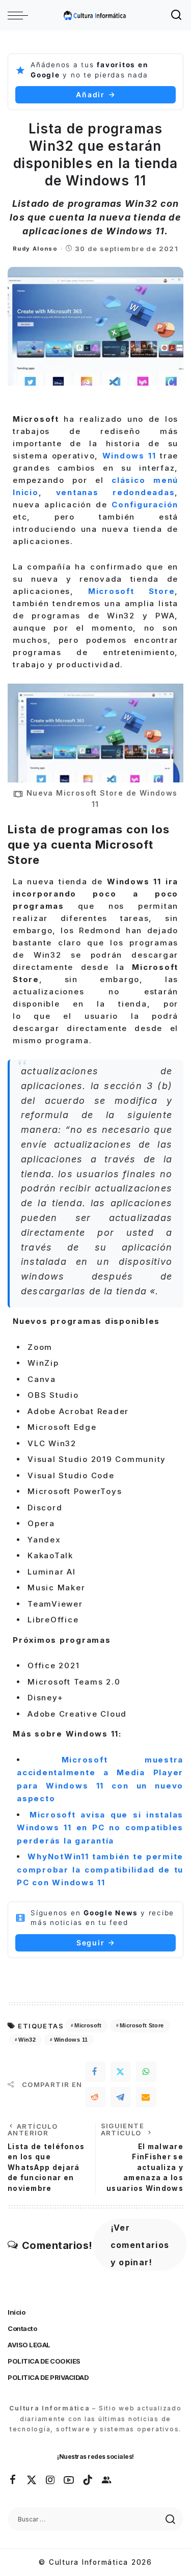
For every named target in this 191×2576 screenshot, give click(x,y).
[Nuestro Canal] (107, 2480)
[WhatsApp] (146, 2072)
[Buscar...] (177, 15)
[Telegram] (121, 2097)
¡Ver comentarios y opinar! (140, 2245)
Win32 (27, 2040)
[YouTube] (69, 2480)
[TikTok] (88, 2480)
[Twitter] (121, 2072)
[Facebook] (95, 2072)
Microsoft (88, 2025)
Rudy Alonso (35, 249)
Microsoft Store (142, 2025)
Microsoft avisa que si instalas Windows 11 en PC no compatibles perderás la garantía (100, 1828)
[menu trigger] (20, 15)
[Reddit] (95, 2097)
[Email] (146, 2097)
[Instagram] (51, 2480)
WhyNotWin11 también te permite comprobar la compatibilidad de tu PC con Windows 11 (100, 1869)
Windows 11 (71, 2040)
